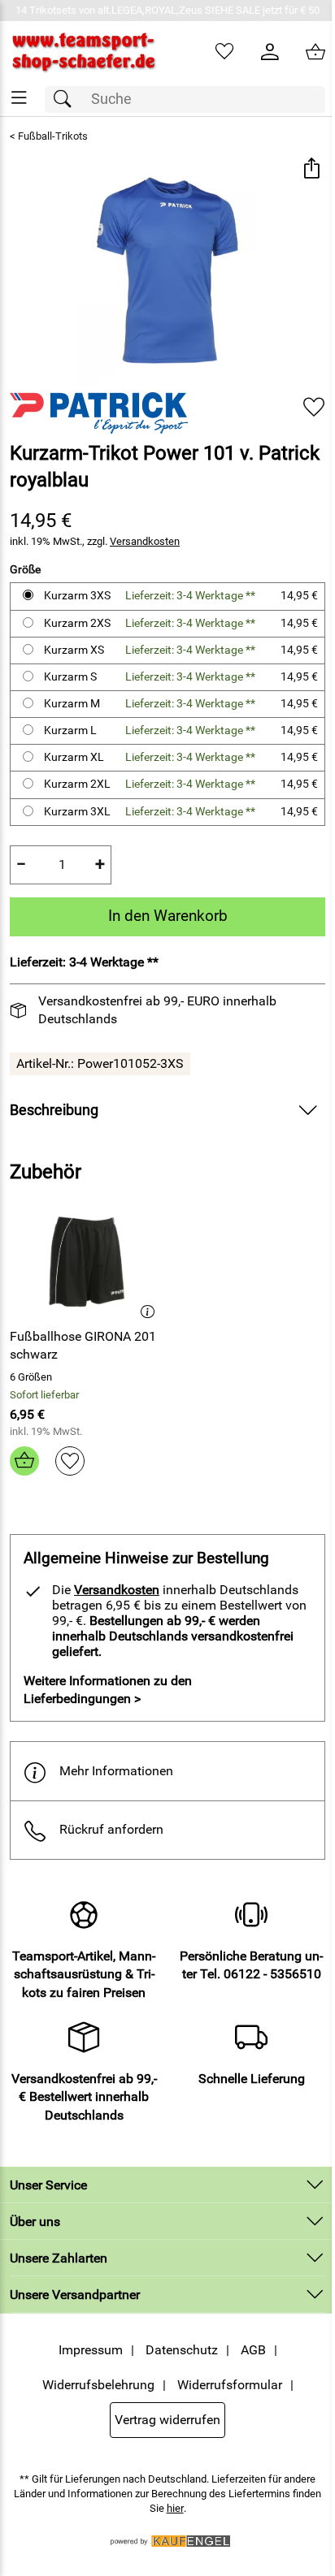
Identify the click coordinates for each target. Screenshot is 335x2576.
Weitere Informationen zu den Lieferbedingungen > (108, 1690)
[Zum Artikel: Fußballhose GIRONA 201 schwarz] (87, 1260)
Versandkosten (145, 541)
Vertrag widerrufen (167, 2420)
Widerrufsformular (230, 2385)
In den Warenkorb (168, 916)
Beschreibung (54, 1110)
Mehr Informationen (116, 1771)
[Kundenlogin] (270, 52)
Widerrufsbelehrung (98, 2385)
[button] (311, 169)
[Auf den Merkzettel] (314, 406)
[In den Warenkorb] (24, 1461)
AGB (253, 2350)
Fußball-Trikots (53, 136)
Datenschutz (182, 2350)
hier (175, 2508)
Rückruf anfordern (111, 1829)
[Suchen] (67, 99)
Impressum (91, 2350)
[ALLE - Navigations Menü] (19, 98)
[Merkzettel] (224, 52)
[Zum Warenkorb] (315, 52)
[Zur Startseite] (84, 52)
